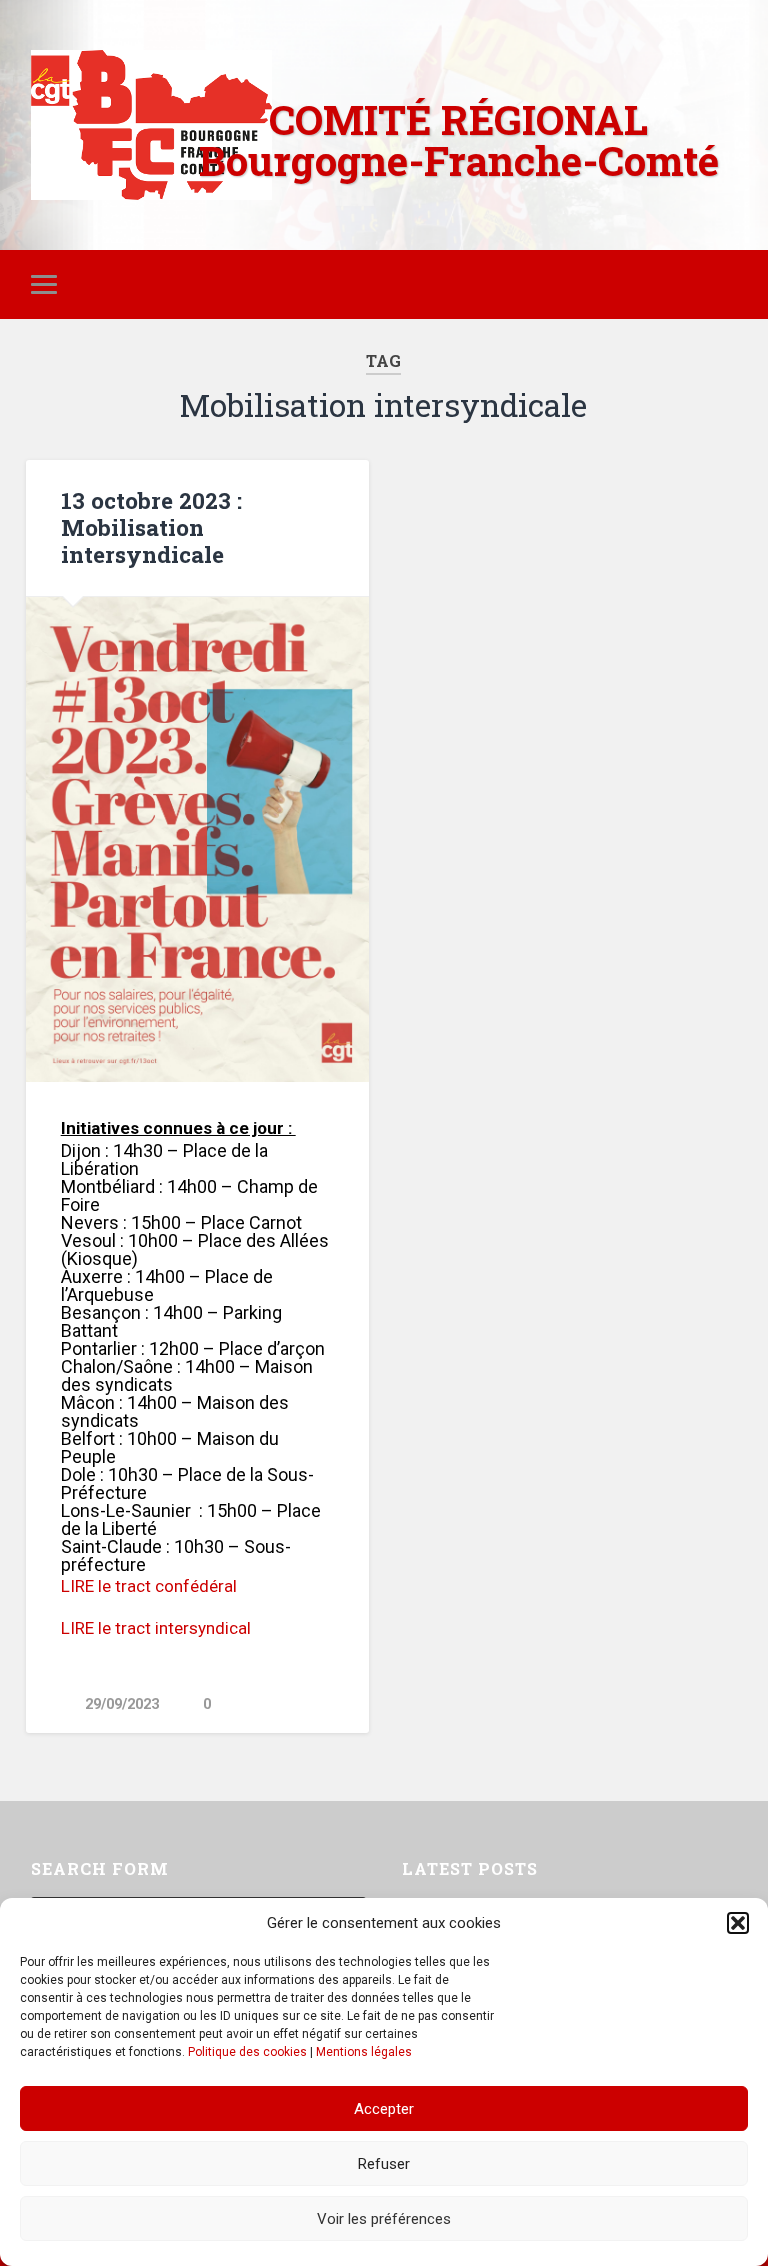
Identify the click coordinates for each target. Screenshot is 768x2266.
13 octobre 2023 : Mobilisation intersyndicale (151, 527)
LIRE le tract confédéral (149, 1586)
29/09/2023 (122, 1704)
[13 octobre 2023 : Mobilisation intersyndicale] (197, 839)
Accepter (384, 2109)
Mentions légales (364, 2052)
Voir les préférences (384, 2219)
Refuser (384, 2164)
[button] (738, 1923)
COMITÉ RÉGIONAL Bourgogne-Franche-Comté (459, 140)
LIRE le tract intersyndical (156, 1628)
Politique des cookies (247, 2052)
